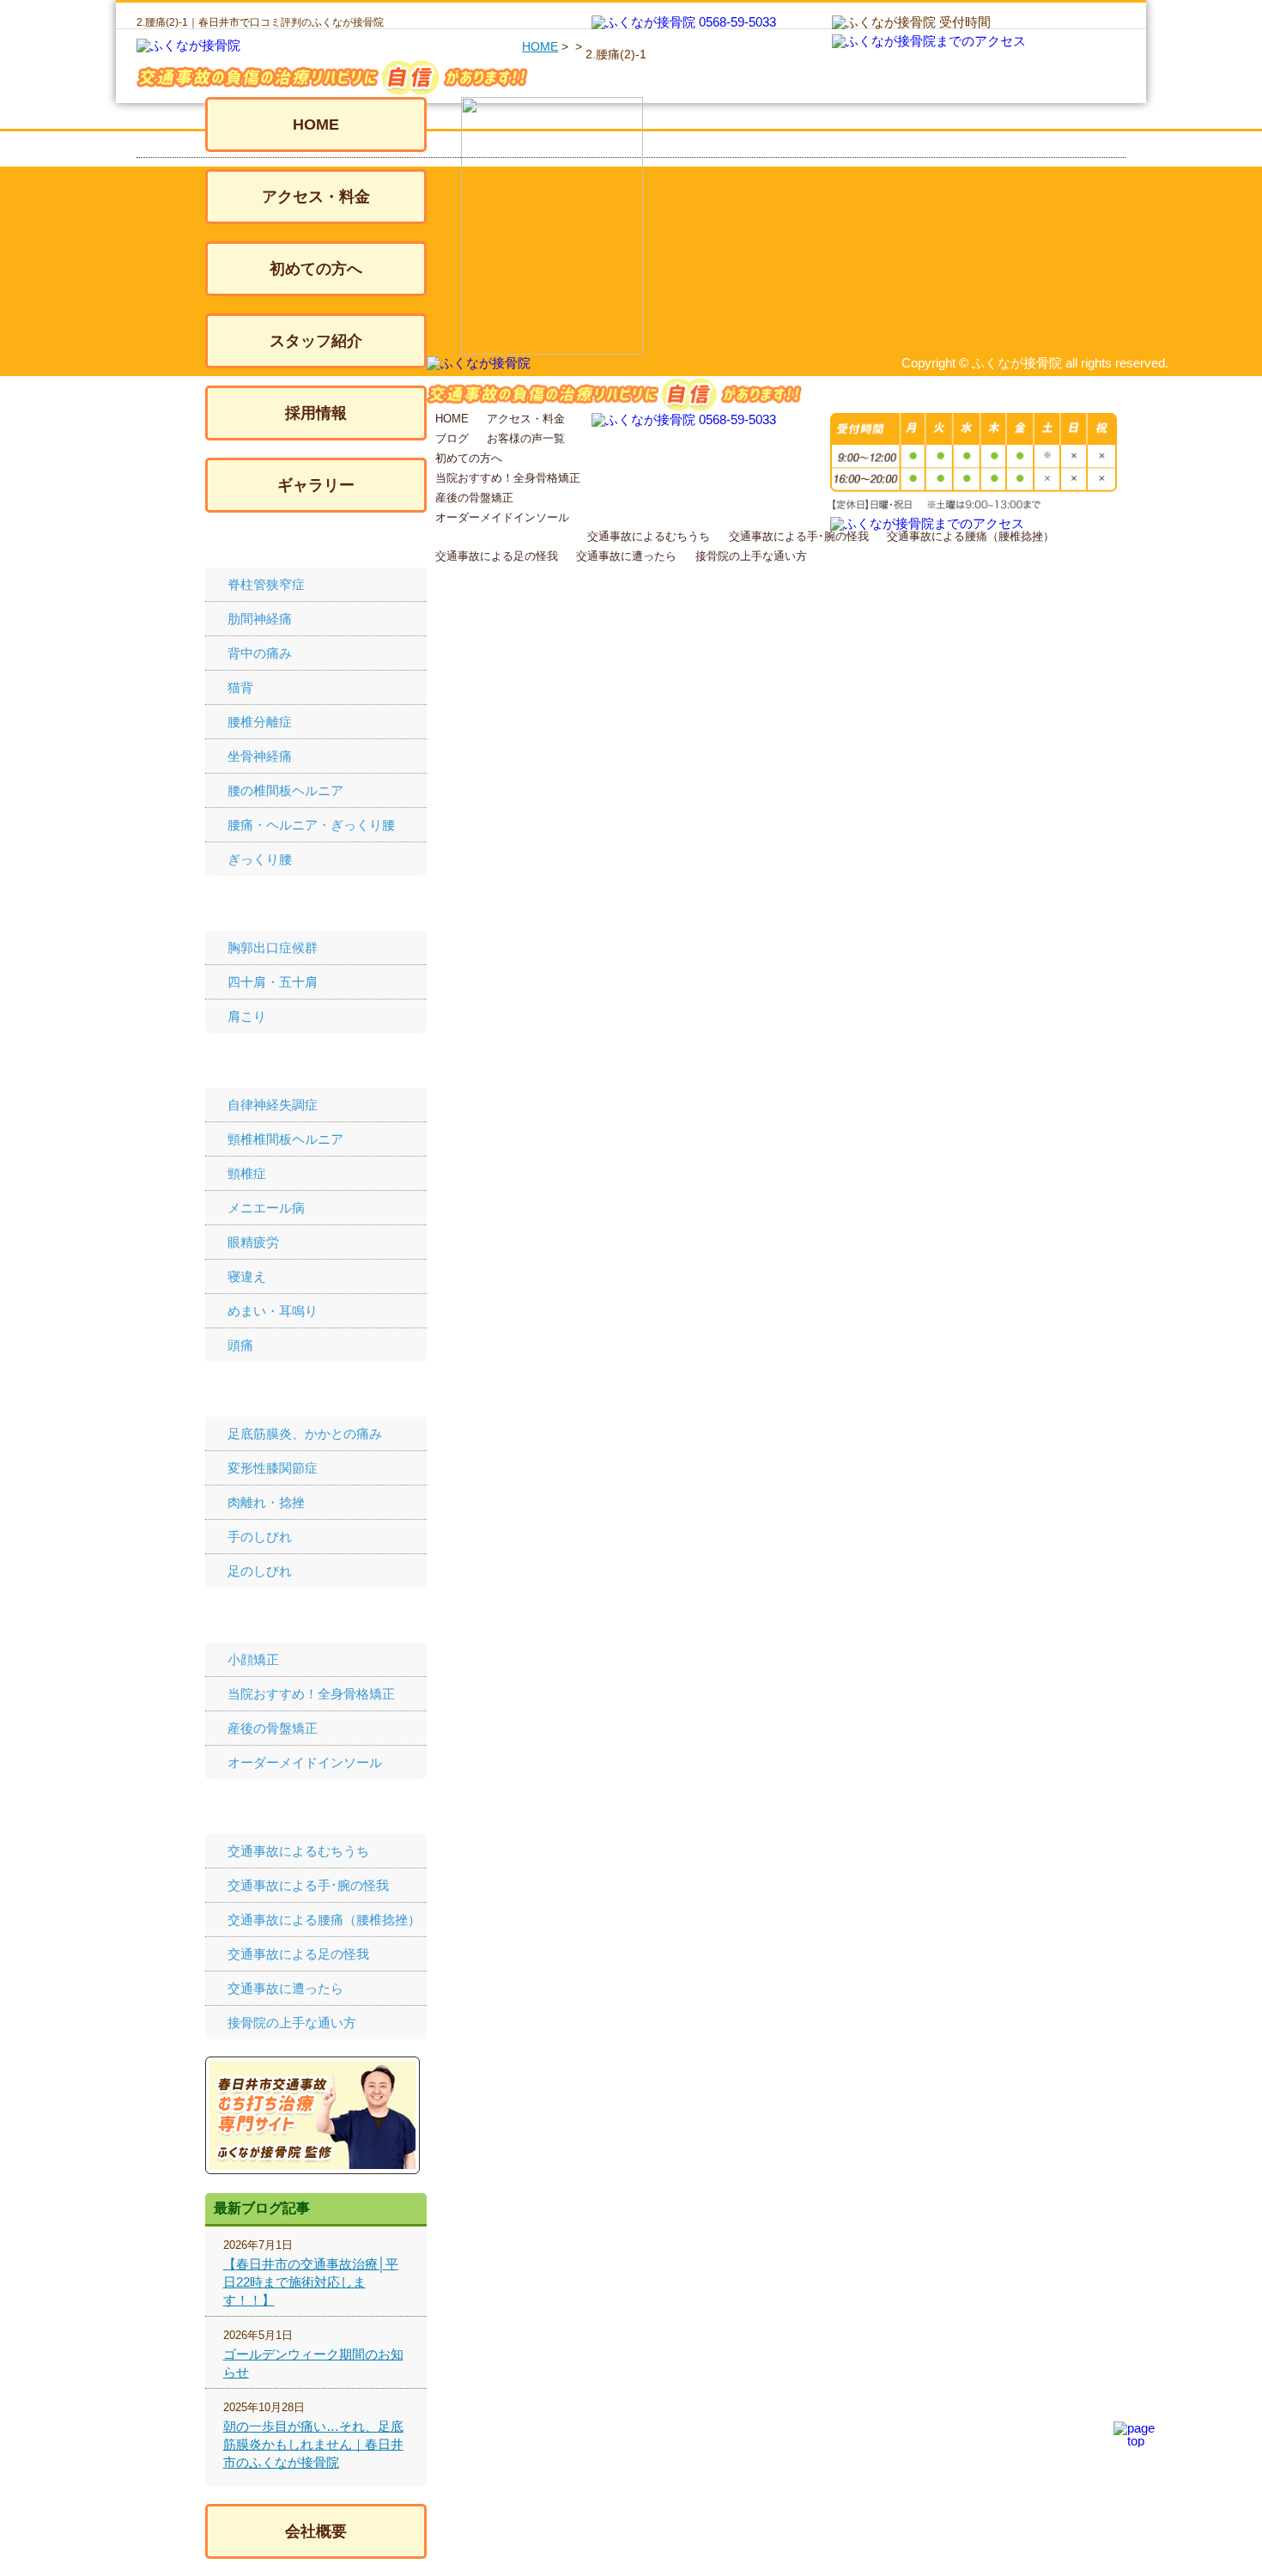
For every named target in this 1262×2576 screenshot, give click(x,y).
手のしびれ (260, 1537)
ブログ (452, 438)
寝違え (247, 1276)
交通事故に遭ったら (285, 1988)
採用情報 (316, 413)
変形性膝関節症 (273, 1468)
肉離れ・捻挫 (266, 1502)
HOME (540, 46)
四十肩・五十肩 (273, 982)
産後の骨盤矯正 (273, 1728)
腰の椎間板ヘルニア (285, 790)
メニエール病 (266, 1208)
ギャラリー (316, 485)
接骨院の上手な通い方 (292, 2023)
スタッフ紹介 (316, 341)
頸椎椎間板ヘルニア (285, 1139)
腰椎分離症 (260, 722)
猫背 (240, 687)
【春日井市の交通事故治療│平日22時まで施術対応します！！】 (311, 2282)
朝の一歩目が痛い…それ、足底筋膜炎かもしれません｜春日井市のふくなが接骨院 (313, 2444)
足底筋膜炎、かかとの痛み (305, 1434)
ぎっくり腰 (260, 859)
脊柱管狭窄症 (266, 584)
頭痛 (240, 1345)
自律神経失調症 (273, 1105)
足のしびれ (260, 1571)
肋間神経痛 (260, 619)
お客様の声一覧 (526, 438)
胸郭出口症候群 (273, 948)
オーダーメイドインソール (305, 1762)
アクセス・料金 (316, 197)
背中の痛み (260, 653)
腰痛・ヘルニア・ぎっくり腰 (311, 825)
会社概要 (316, 2531)
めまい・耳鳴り (273, 1311)
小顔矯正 (253, 1659)
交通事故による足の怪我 (298, 1954)
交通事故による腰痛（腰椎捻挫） (324, 1920)
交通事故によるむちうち (298, 1851)
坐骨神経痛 (260, 756)
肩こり (247, 1016)
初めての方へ (316, 269)
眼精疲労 (253, 1242)
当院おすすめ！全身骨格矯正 (311, 1694)
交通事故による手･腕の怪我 (308, 1885)
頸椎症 (247, 1173)
